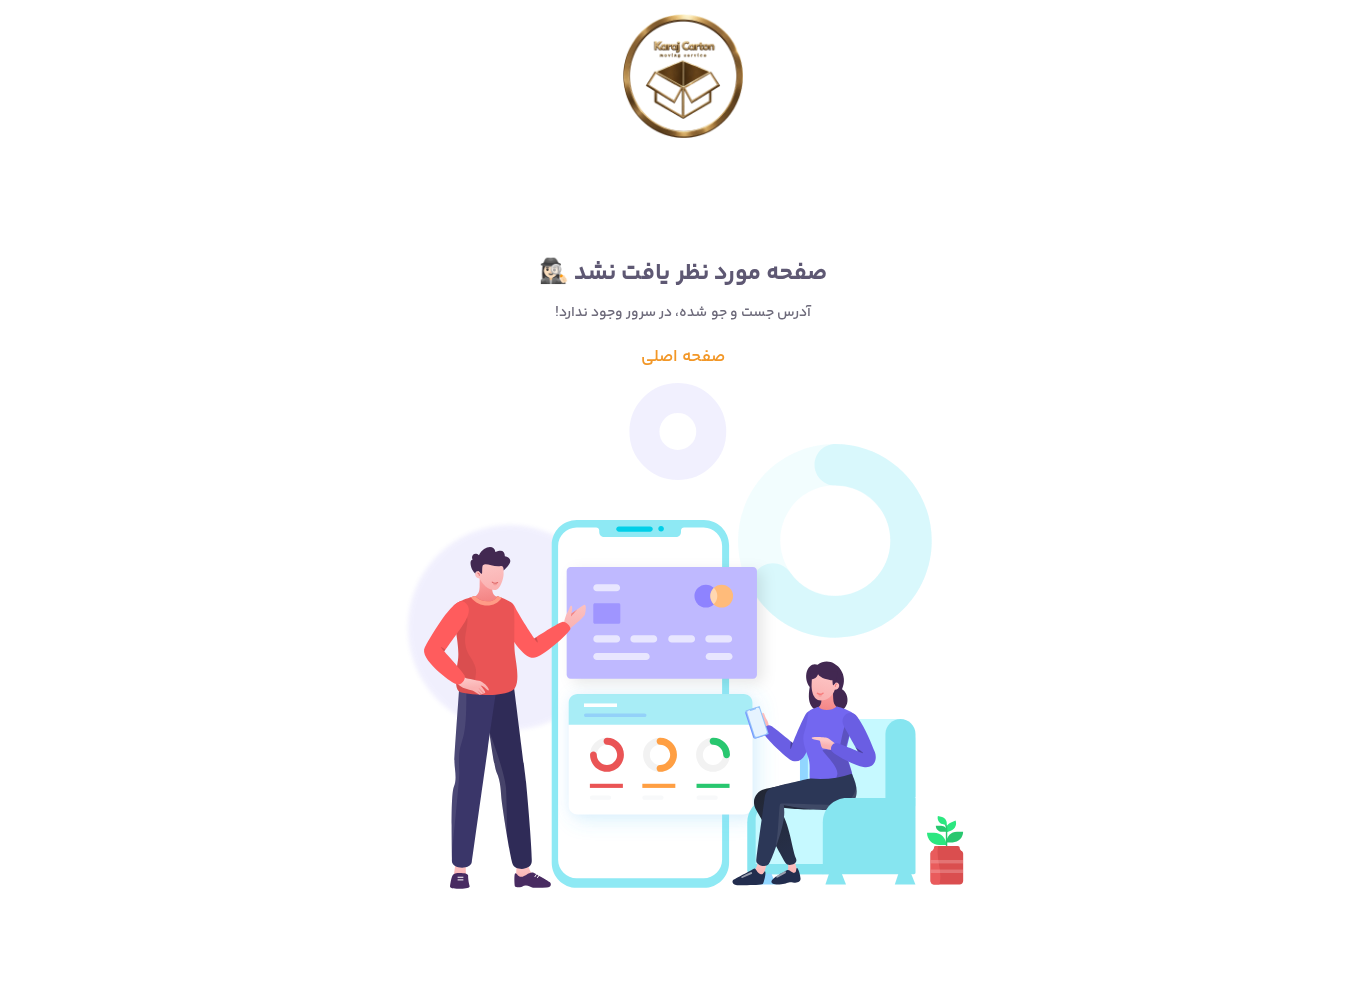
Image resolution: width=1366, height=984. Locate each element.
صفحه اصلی (683, 357)
